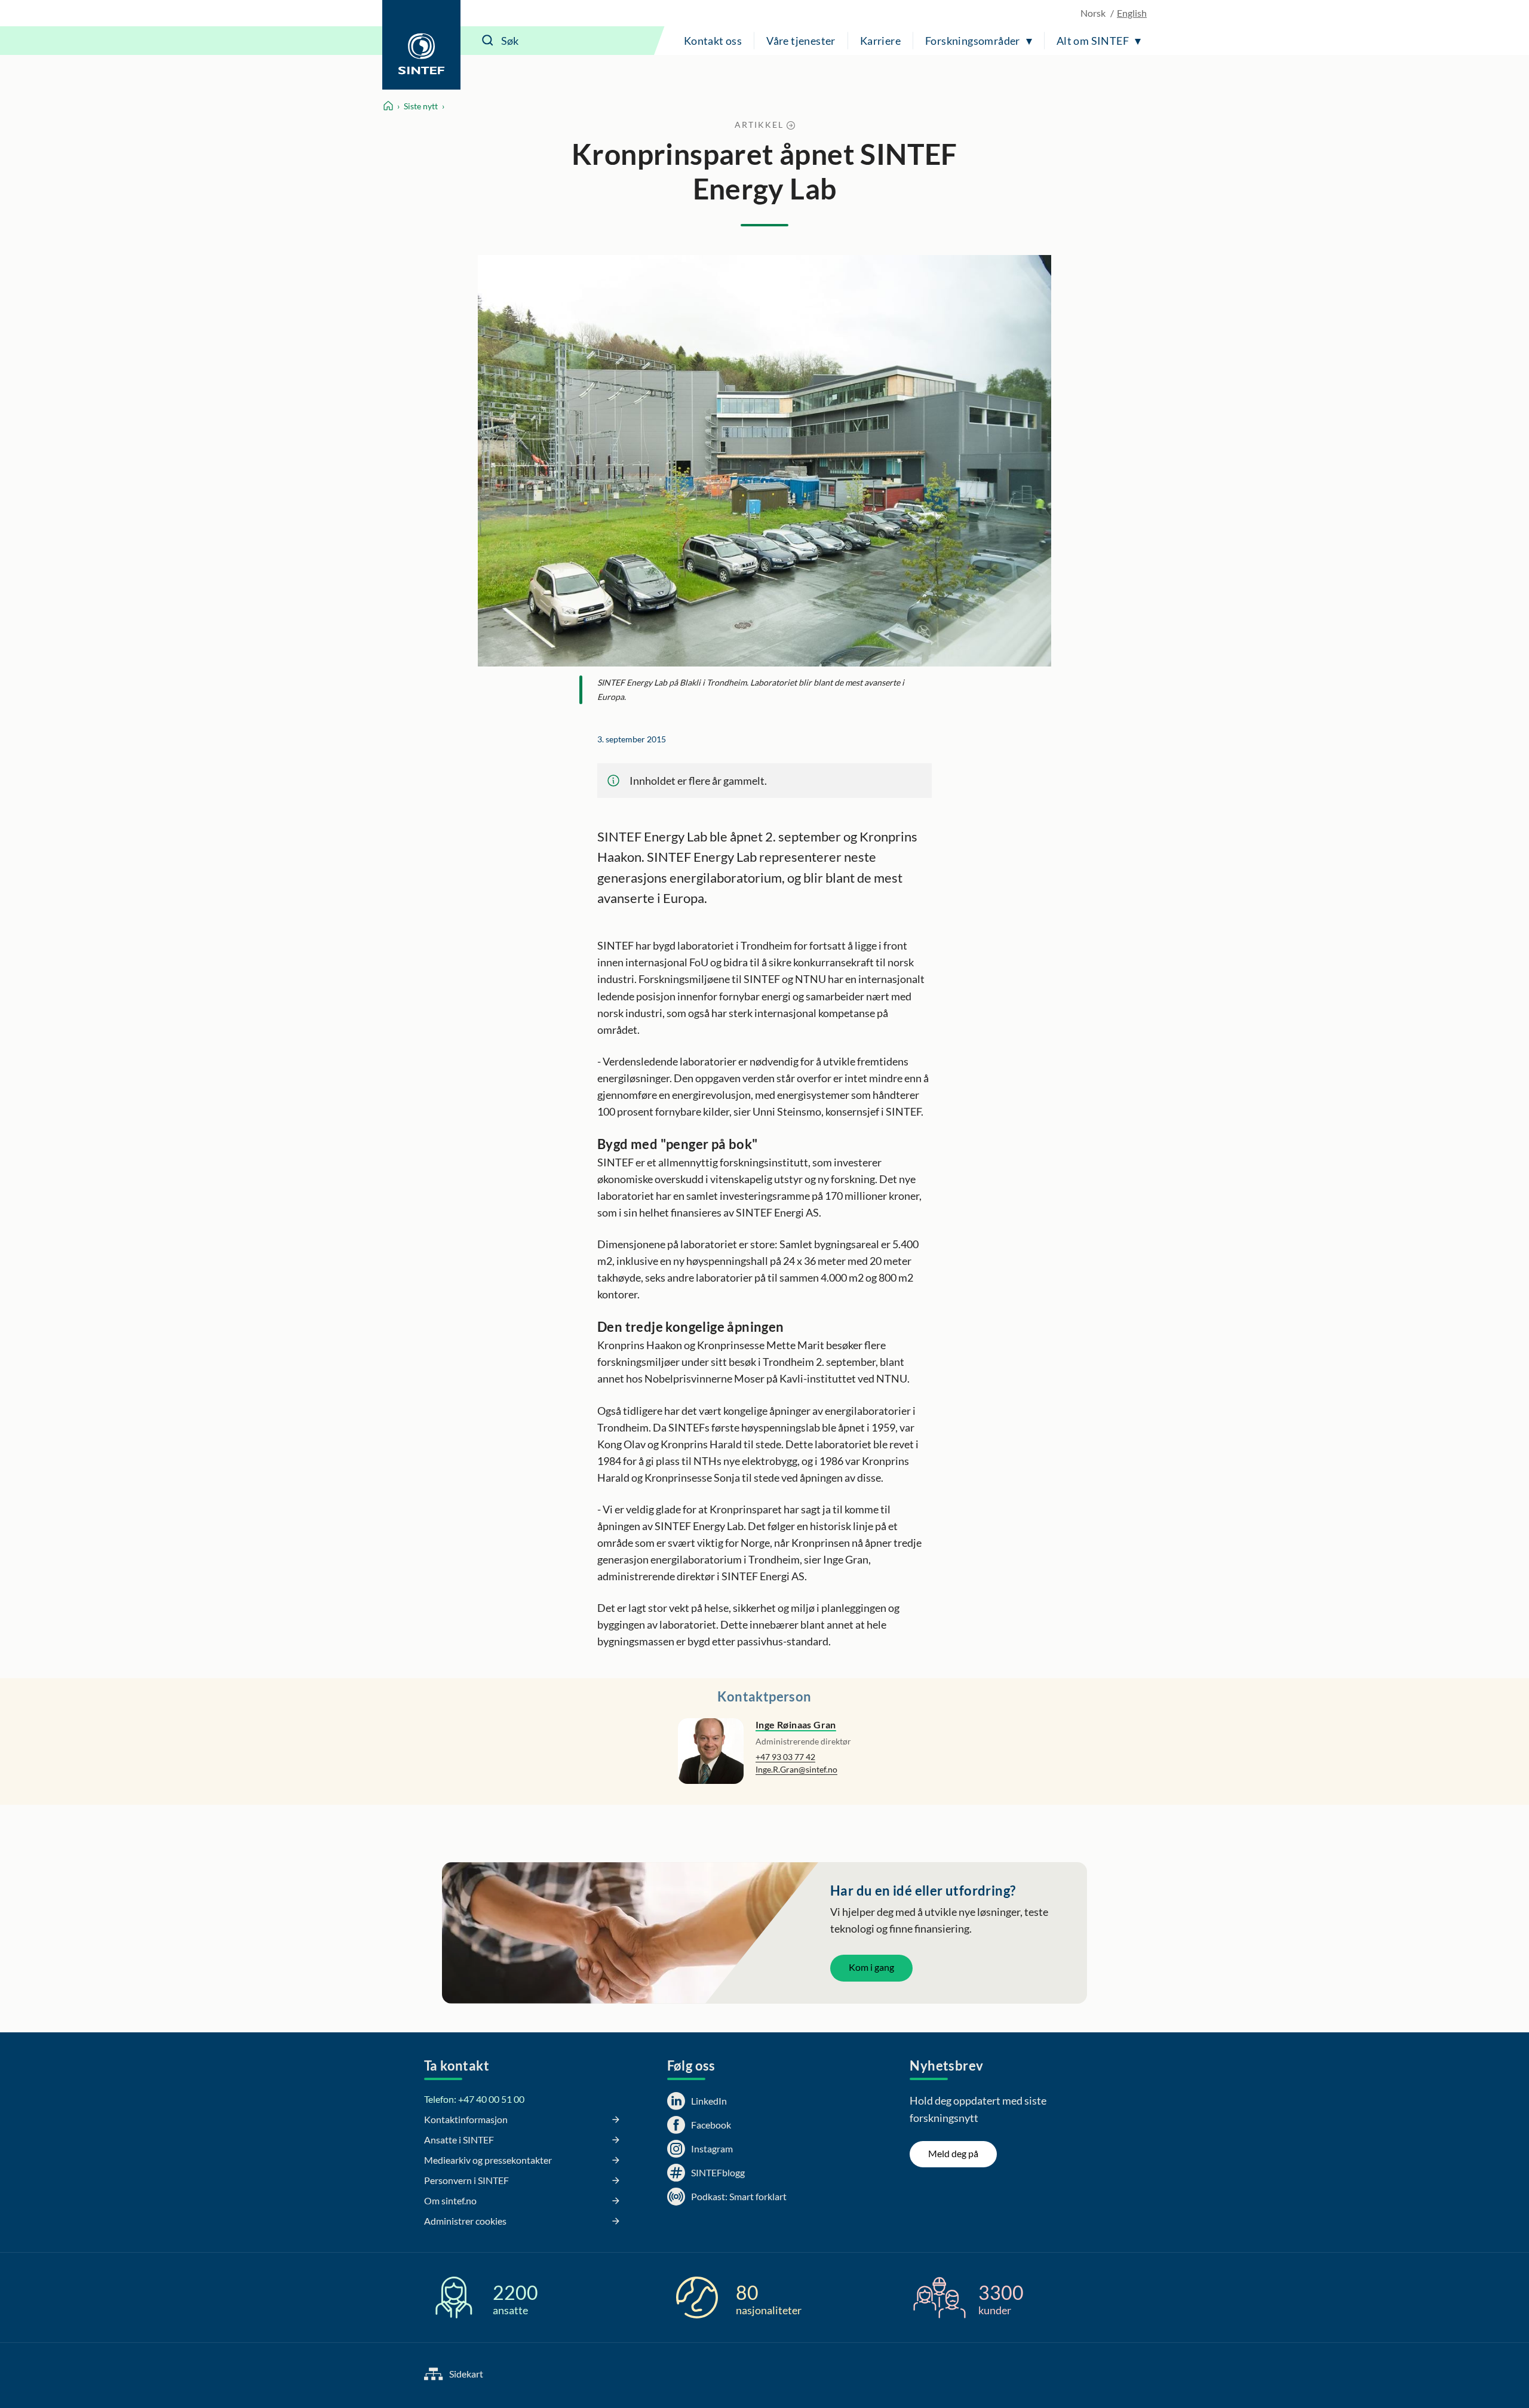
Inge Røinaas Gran (796, 1724)
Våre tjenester (801, 41)
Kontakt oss (713, 41)
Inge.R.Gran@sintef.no (796, 1769)
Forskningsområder (973, 41)
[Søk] (488, 41)
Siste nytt (421, 106)
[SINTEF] (421, 45)
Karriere (880, 41)
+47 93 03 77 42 (785, 1757)
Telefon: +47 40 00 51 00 (474, 2099)
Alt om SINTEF (1093, 41)
